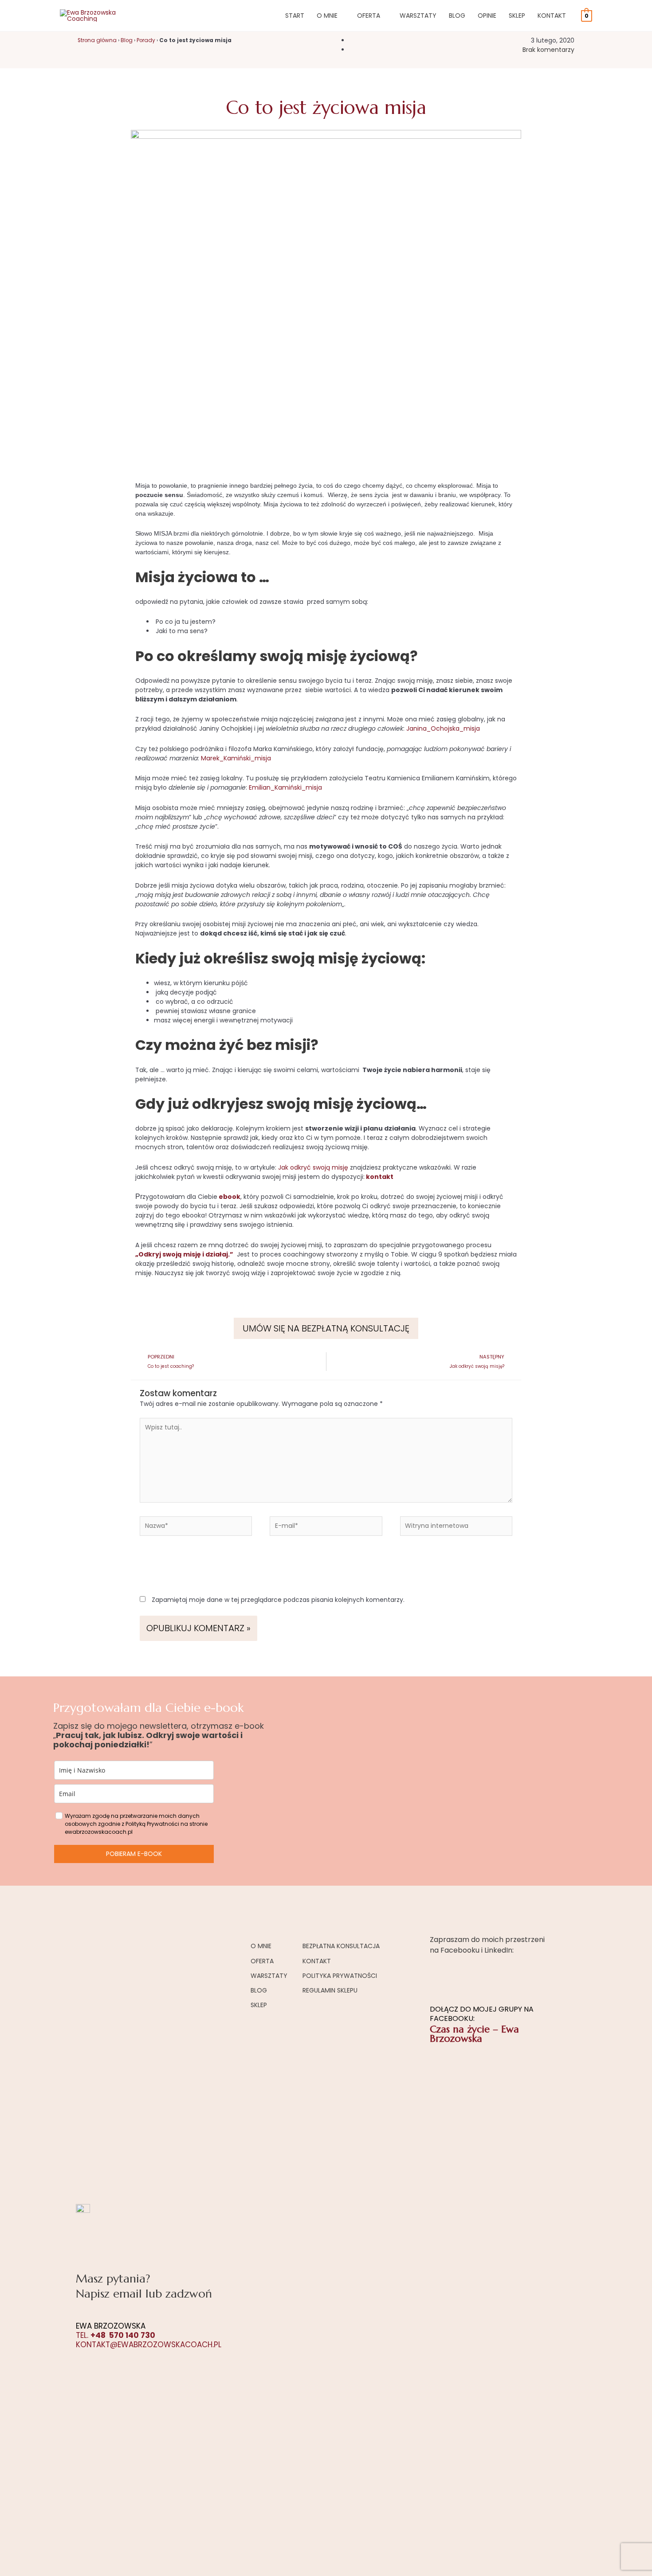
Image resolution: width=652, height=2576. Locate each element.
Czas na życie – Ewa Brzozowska (474, 2034)
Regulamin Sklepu (330, 1990)
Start (295, 16)
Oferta (369, 16)
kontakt (380, 1177)
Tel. (116, 2335)
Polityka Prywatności (340, 1976)
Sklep (517, 16)
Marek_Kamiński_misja (236, 758)
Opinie (487, 16)
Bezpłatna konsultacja (341, 1946)
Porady (146, 40)
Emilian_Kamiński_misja (285, 787)
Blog (457, 16)
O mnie (327, 16)
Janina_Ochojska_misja (443, 728)
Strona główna (97, 40)
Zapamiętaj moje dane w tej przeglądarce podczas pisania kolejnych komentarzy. (278, 1600)
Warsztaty (418, 16)
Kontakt (552, 16)
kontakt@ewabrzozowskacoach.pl (149, 2345)
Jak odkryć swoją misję (313, 1167)
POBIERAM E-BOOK (134, 1854)
